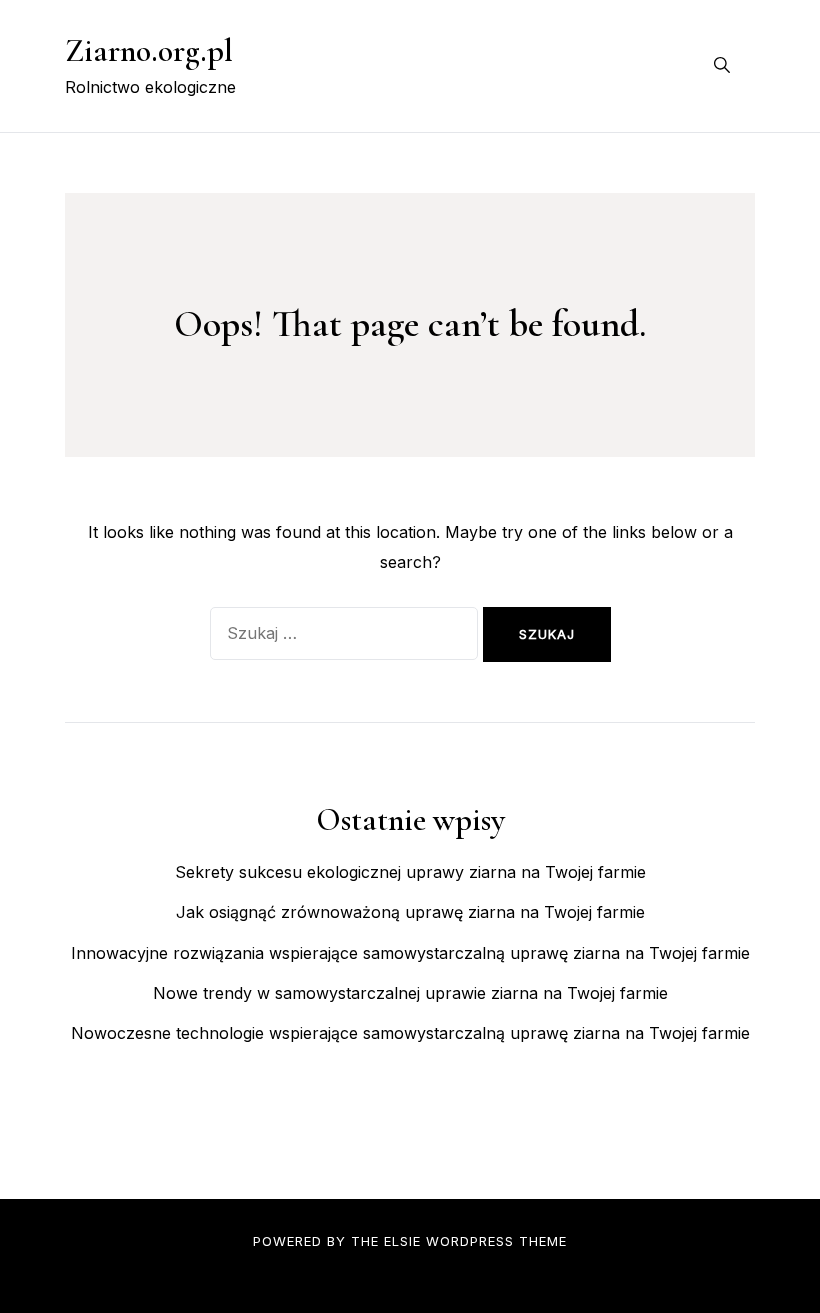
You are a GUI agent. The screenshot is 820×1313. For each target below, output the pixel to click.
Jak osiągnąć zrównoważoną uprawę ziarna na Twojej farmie (410, 912)
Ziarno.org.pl (149, 50)
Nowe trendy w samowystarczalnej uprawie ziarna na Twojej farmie (410, 993)
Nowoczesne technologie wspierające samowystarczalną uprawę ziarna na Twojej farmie (410, 1033)
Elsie (402, 1241)
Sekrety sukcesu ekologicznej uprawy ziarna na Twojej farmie (410, 872)
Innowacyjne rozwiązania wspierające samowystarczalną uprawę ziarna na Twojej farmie (410, 953)
